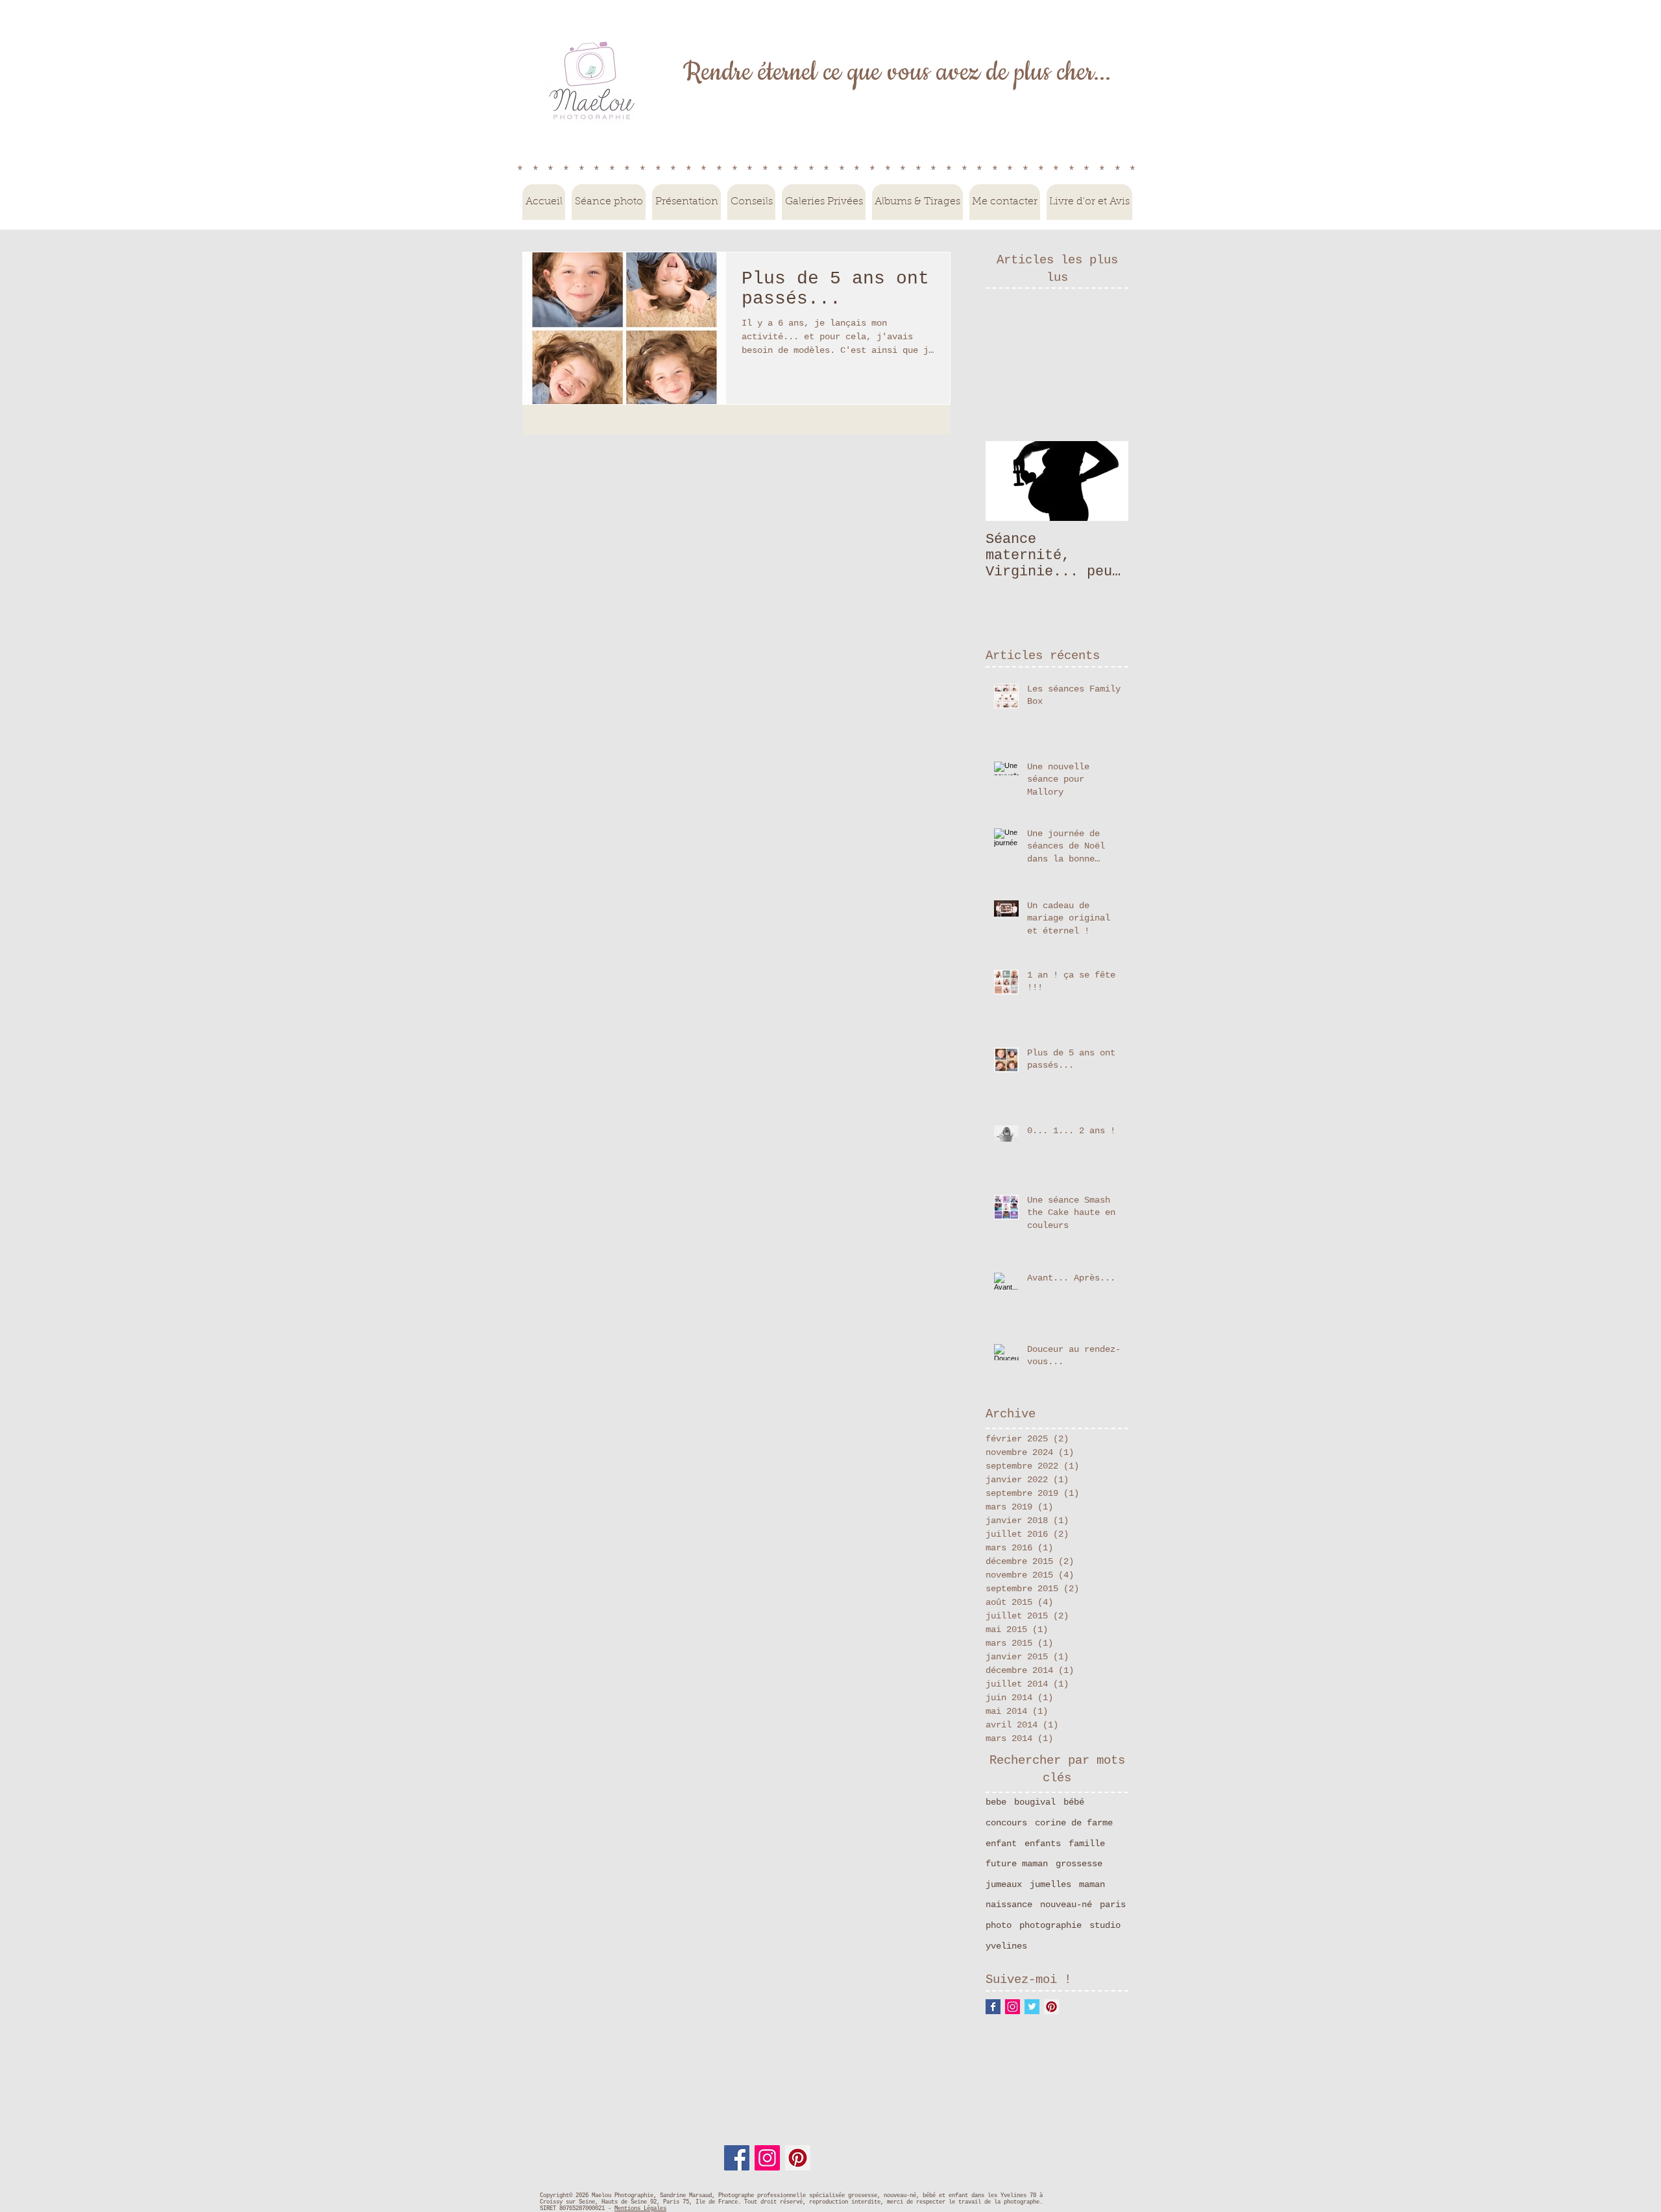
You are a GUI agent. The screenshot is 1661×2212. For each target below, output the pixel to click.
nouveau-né (1066, 1905)
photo (999, 1925)
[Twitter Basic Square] (1032, 2007)
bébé (1074, 1802)
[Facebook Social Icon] (737, 2158)
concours (1006, 1823)
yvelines (1006, 1946)
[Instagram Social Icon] (1012, 2007)
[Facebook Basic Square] (993, 2007)
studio (1105, 1925)
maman (1092, 1884)
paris (1113, 1905)
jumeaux (1004, 1884)
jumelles (1050, 1884)
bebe (996, 1802)
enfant (1001, 1844)
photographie (1050, 1925)
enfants (1043, 1844)
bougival (1035, 1802)
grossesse (1079, 1864)
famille (1087, 1844)
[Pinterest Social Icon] (1051, 2007)
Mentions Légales (640, 2209)
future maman (1017, 1864)
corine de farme (1074, 1823)
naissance (1009, 1905)
